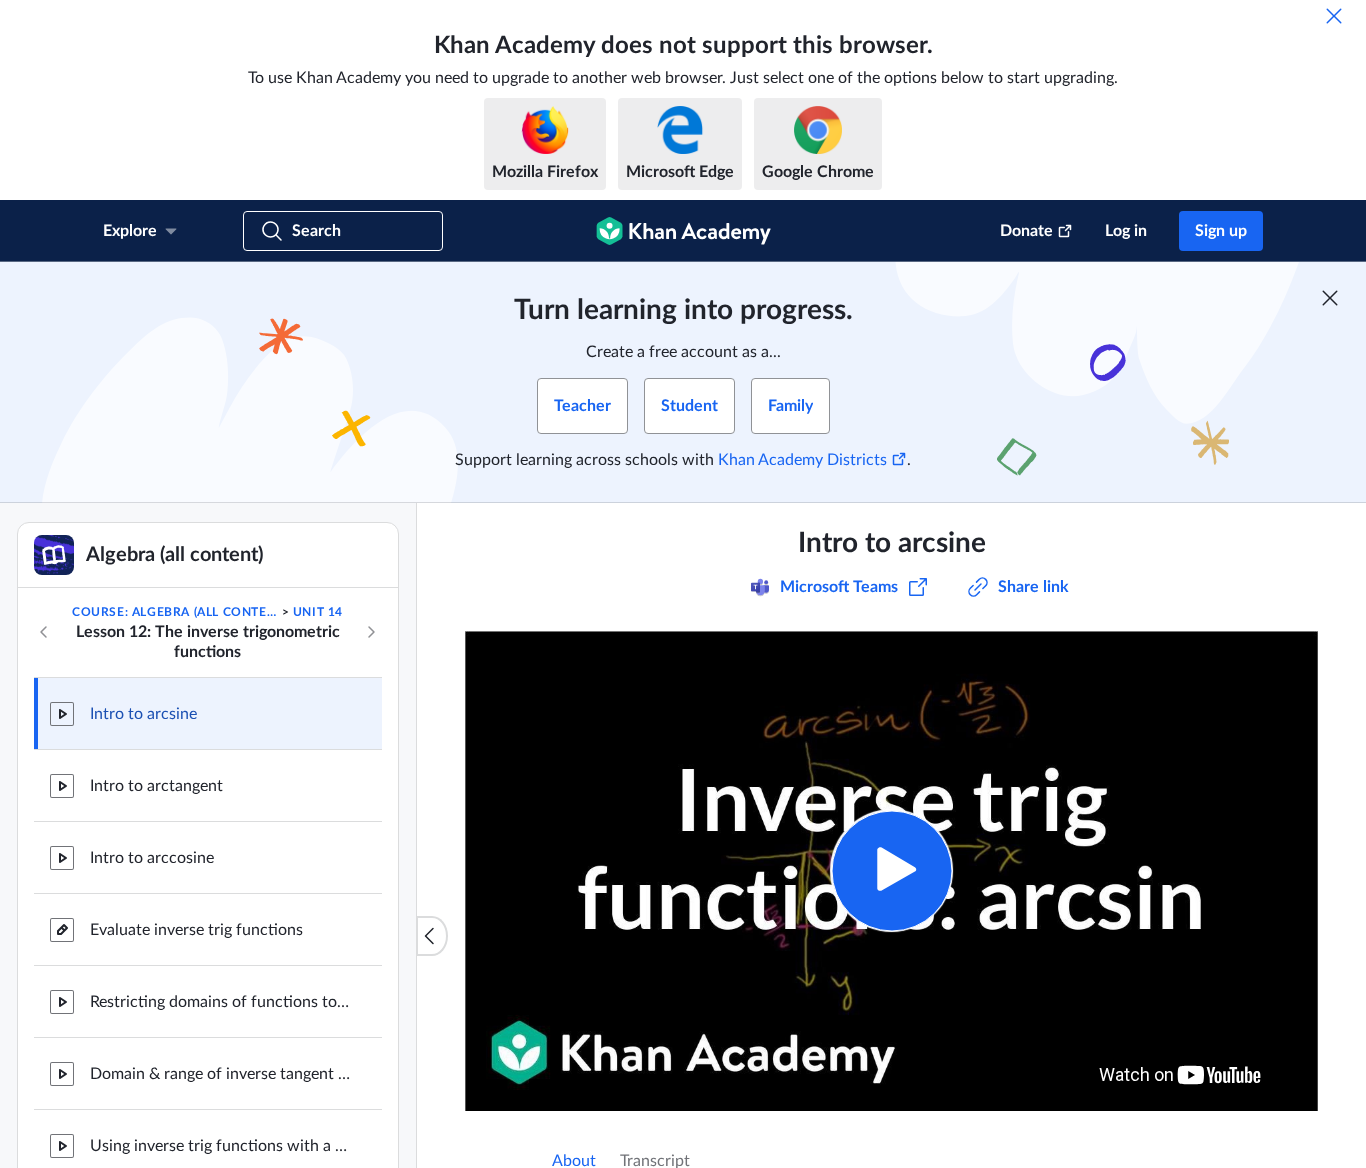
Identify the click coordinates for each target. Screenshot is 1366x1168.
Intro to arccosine (152, 858)
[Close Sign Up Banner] (1330, 298)
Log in (1126, 231)
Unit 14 (318, 612)
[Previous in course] (44, 632)
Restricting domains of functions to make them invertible (220, 1002)
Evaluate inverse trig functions (196, 930)
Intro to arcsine (143, 714)
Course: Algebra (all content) (175, 612)
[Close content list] (432, 936)
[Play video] (891, 870)
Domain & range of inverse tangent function (220, 1074)
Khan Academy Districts (802, 460)
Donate (1026, 231)
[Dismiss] (1334, 16)
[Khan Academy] (683, 231)
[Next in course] (371, 632)
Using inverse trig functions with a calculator (220, 1146)
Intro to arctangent (156, 786)
